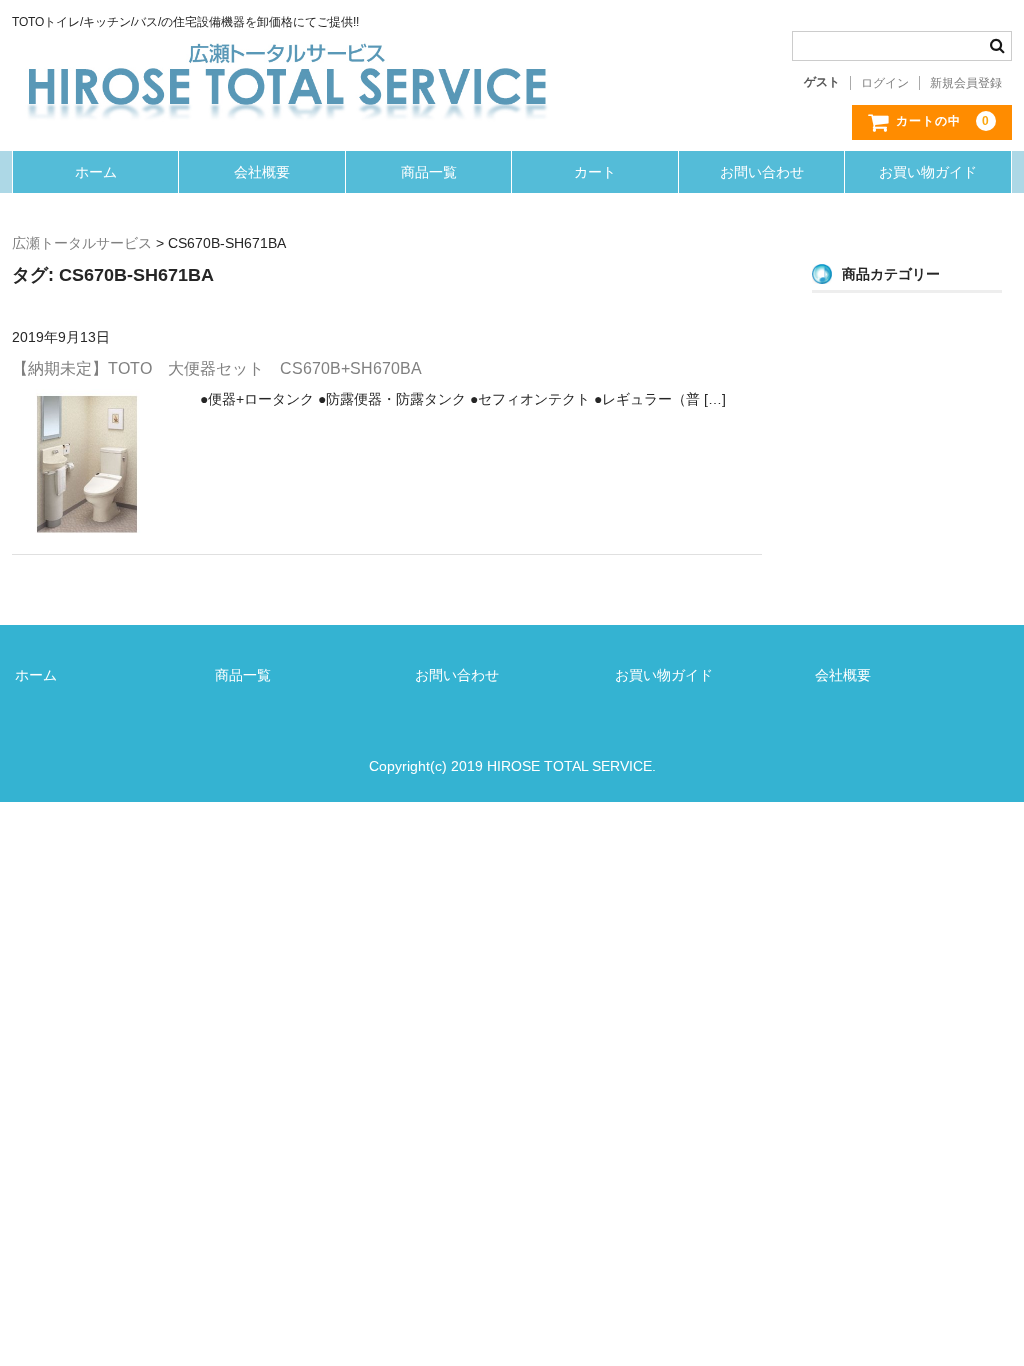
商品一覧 (429, 172)
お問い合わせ (762, 172)
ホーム (96, 172)
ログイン (885, 83)
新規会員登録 (966, 83)
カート (595, 172)
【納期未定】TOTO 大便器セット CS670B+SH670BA (217, 368)
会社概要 (262, 172)
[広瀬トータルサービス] (287, 51)
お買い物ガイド (928, 172)
